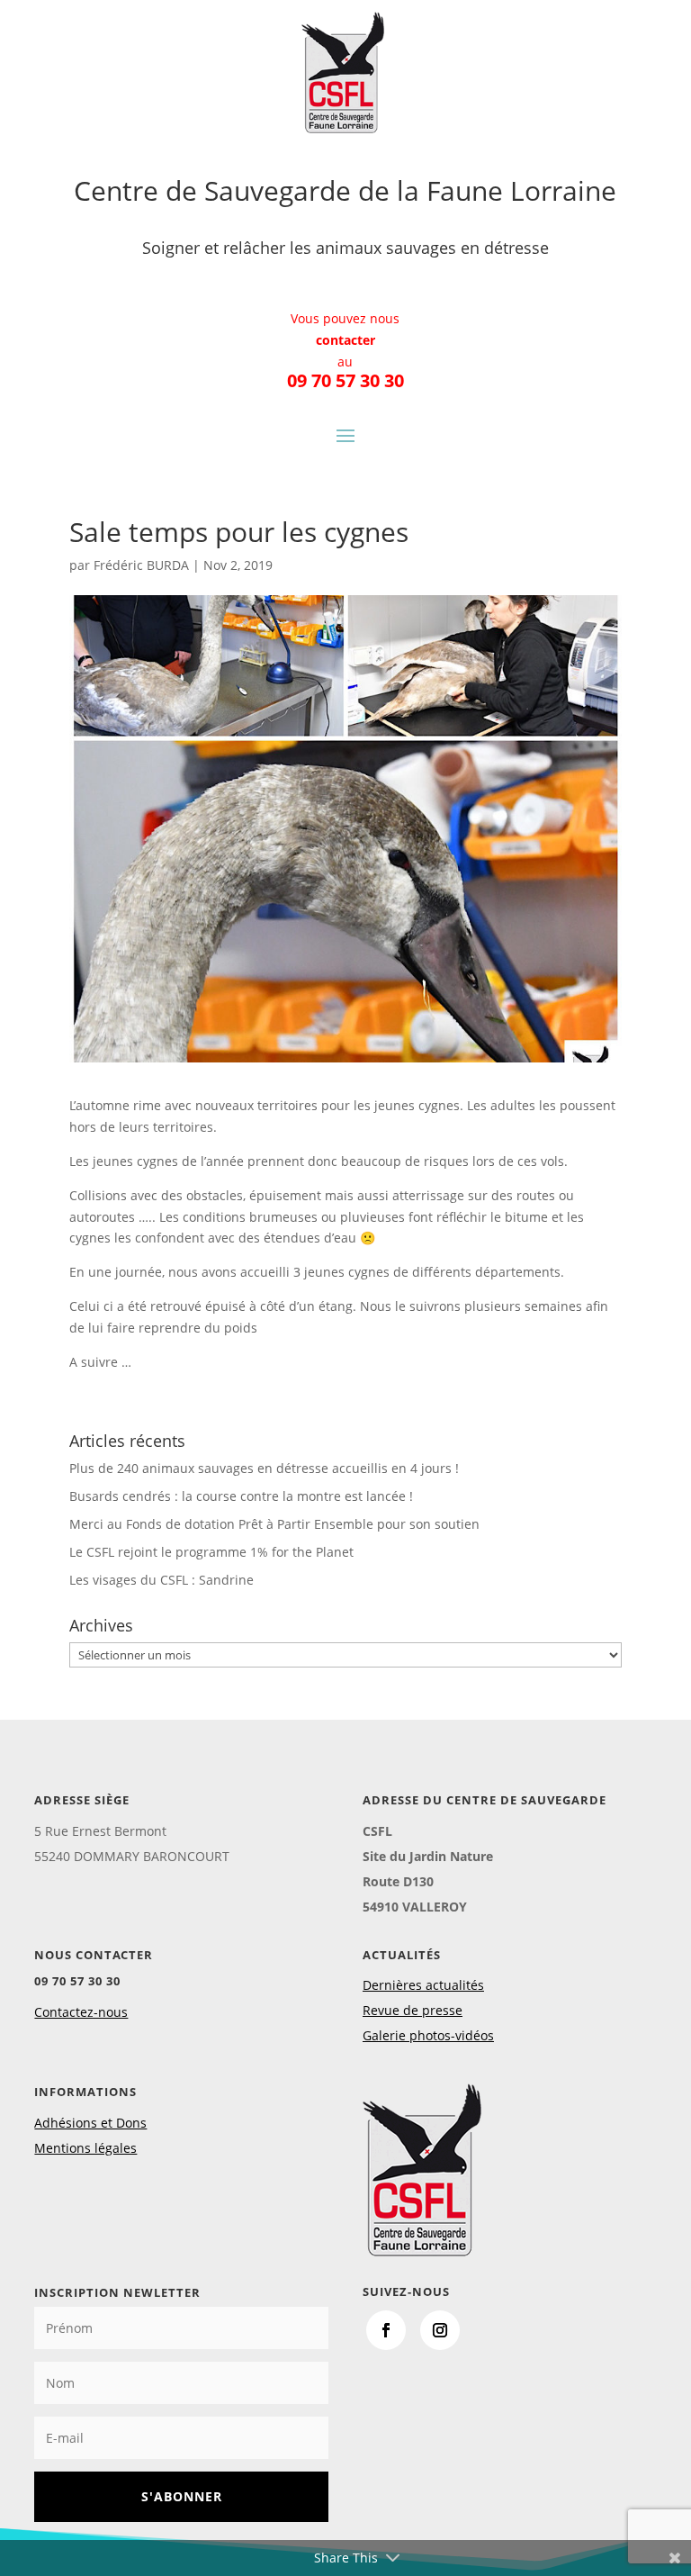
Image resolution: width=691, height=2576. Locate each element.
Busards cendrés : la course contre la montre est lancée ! (241, 1496)
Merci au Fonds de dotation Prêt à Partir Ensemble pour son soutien (274, 1524)
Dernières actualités (423, 1985)
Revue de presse (413, 2010)
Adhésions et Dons (90, 2123)
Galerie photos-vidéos (428, 2035)
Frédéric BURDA (141, 565)
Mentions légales (85, 2148)
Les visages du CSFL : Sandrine (162, 1580)
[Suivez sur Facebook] (386, 2330)
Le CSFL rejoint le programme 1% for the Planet (211, 1552)
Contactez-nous (81, 2012)
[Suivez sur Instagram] (440, 2330)
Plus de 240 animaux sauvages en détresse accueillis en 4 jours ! (264, 1468)
